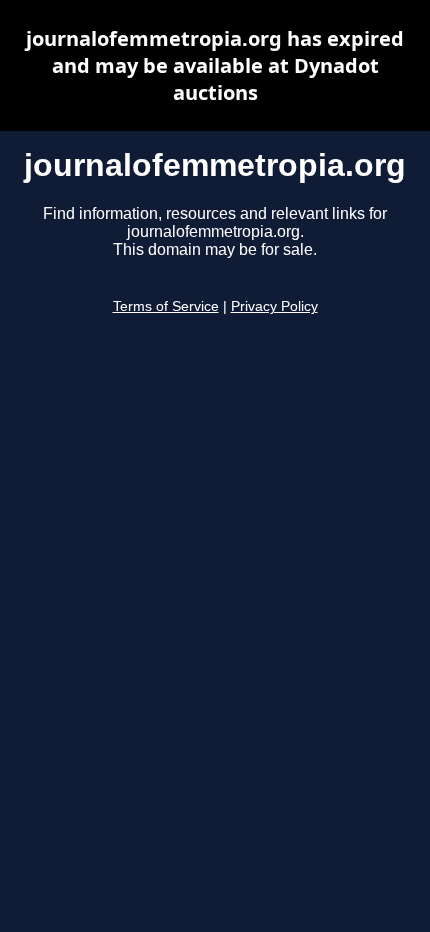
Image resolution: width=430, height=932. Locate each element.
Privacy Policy (274, 306)
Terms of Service (166, 306)
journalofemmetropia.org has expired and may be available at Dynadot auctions (215, 65)
